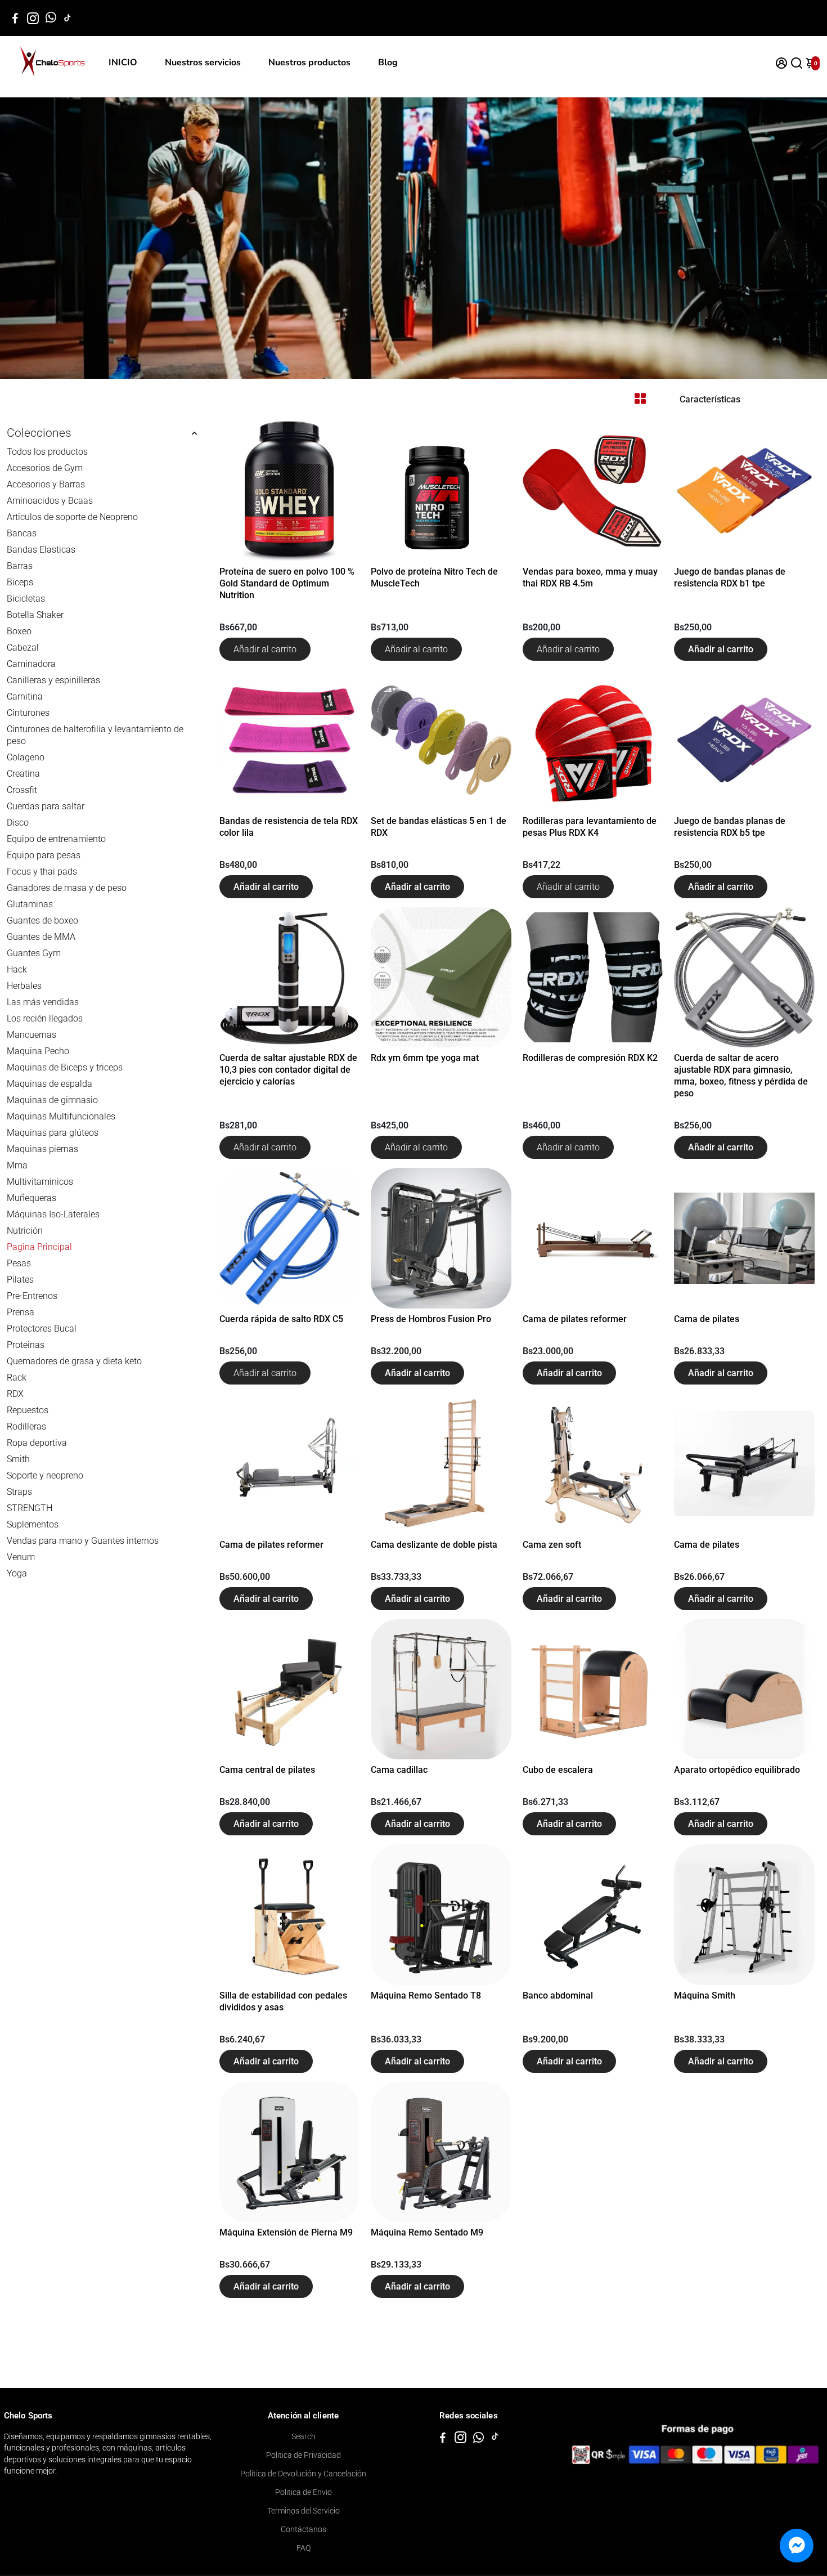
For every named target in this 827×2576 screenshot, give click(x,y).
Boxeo (19, 631)
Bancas (22, 533)
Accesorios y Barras (46, 484)
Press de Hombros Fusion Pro (431, 1319)
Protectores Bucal (42, 1329)
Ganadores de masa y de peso (67, 888)
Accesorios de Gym (45, 468)
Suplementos (33, 1524)
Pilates (20, 1280)
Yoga (17, 1573)
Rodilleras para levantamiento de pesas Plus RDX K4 (590, 827)
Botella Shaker (35, 615)
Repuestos (28, 1410)
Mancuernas (32, 1035)
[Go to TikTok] (68, 18)
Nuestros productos (309, 62)
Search (304, 2436)
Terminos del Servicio (304, 2511)
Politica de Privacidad (304, 2455)
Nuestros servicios (203, 62)
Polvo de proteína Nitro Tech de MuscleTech (434, 577)
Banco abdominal (558, 1995)
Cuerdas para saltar (46, 806)
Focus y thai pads (42, 872)
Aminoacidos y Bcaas (50, 501)
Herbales (24, 986)
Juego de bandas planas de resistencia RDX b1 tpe (730, 577)
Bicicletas (26, 599)
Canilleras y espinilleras (53, 680)
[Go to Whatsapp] (51, 18)
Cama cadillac (399, 1770)
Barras (20, 566)
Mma (17, 1165)
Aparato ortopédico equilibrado (737, 1770)
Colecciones (39, 433)
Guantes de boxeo (42, 920)
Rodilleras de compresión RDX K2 (590, 1058)
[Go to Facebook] (15, 18)
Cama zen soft (552, 1545)
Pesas (19, 1263)
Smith (18, 1459)
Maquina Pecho (38, 1051)
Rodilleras (26, 1426)
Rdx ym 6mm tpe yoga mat (425, 1058)
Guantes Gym (34, 953)
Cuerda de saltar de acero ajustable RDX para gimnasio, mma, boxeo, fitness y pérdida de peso (741, 1076)
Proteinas (26, 1345)
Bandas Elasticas (41, 550)
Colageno (26, 757)
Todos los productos (47, 452)
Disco (18, 823)
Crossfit (22, 790)
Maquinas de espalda (50, 1084)
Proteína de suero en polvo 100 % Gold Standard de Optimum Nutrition (287, 583)
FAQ (304, 2548)
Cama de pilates (707, 1319)
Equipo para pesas (44, 855)
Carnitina (25, 696)
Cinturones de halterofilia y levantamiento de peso (95, 735)
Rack (17, 1377)
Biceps (20, 582)
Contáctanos (304, 2529)
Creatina (23, 774)
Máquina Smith (705, 1995)
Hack (17, 969)
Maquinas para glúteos (53, 1133)
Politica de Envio (304, 2492)
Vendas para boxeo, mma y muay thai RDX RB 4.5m (590, 577)
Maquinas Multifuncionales (61, 1116)
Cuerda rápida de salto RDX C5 (281, 1319)
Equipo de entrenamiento (56, 839)
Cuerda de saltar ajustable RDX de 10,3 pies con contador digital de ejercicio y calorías (288, 1070)
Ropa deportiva (37, 1443)
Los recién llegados (45, 1018)
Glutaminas (30, 904)
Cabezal (23, 648)
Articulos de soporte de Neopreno (72, 517)
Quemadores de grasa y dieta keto (74, 1361)
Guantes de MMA (41, 937)
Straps (19, 1492)
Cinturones (28, 713)
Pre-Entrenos (32, 1296)
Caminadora (31, 664)
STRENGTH (30, 1508)
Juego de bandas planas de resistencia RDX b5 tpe (730, 827)
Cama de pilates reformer (575, 1319)
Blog (388, 62)
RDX (15, 1394)
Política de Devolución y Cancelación (303, 2474)
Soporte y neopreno (45, 1475)
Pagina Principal (39, 1247)
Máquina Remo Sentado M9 (427, 2232)
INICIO (123, 62)
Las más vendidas (43, 1002)
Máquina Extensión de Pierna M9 (286, 2232)
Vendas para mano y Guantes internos (83, 1541)
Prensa (21, 1312)
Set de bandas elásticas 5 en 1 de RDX (439, 827)
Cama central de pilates (267, 1770)
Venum (21, 1557)
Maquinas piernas (42, 1149)
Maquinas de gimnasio (52, 1100)
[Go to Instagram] (33, 18)
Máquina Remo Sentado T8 (426, 1995)
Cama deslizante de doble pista (434, 1545)
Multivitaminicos (40, 1182)
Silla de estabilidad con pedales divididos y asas (283, 2001)
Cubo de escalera (558, 1770)
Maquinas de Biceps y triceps (65, 1067)
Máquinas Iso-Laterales (53, 1214)
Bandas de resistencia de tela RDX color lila (289, 827)
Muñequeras (32, 1198)
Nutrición (25, 1231)
